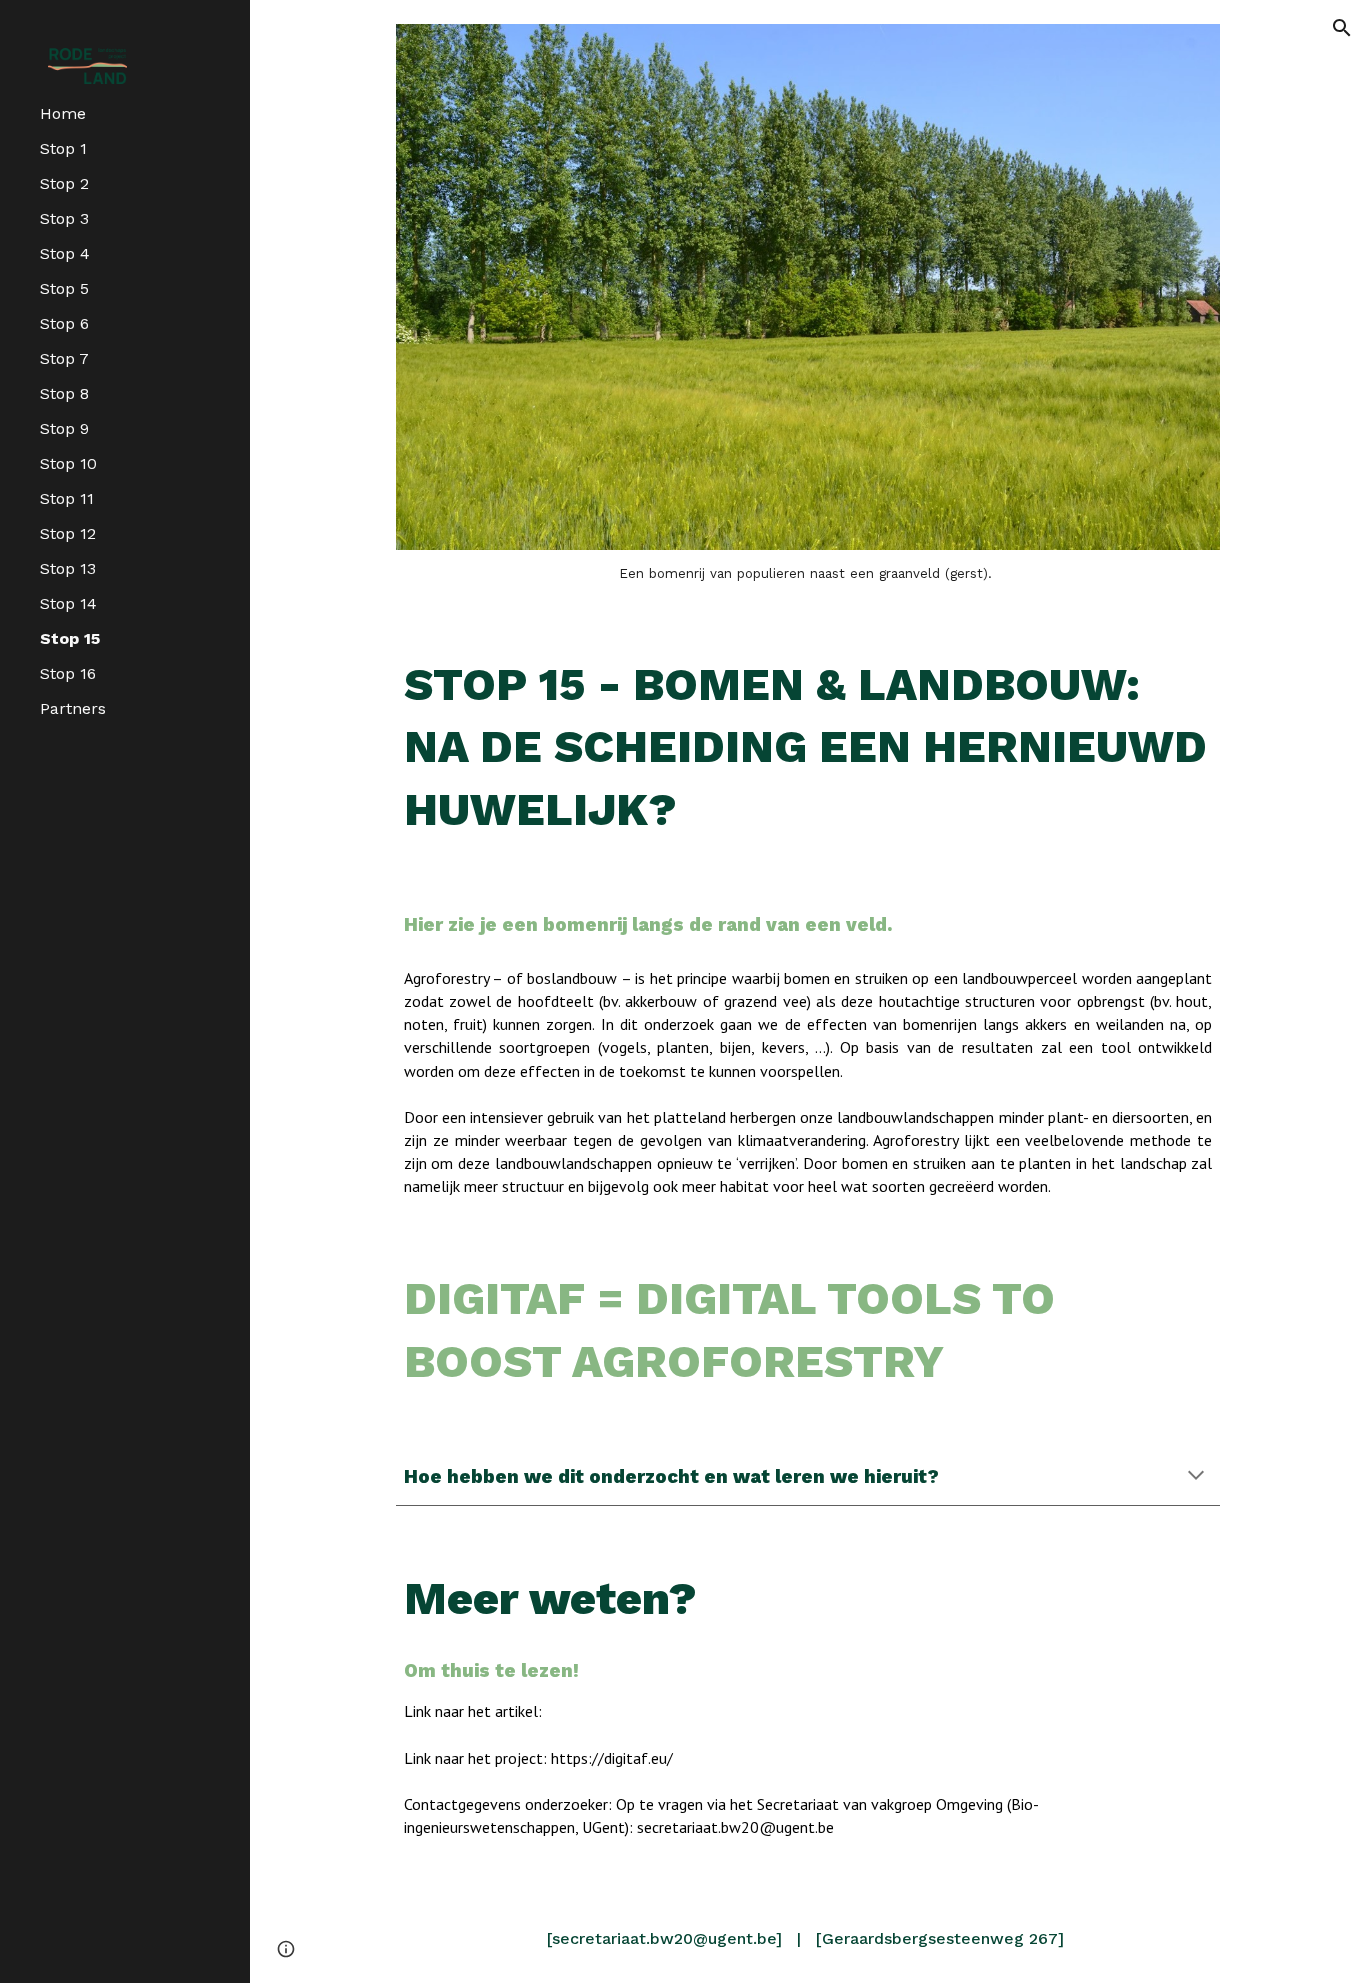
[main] (808, 574)
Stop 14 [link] (68, 603)
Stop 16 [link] (68, 673)
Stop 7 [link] (64, 358)
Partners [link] (73, 708)
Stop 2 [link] (64, 183)
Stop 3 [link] (64, 218)
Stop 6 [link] (64, 323)
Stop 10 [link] (68, 463)
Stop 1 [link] (63, 148)
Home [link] (63, 113)
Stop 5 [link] (64, 288)
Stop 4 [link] (65, 253)
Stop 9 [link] (64, 428)
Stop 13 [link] (68, 568)
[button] (1342, 28)
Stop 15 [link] (70, 638)
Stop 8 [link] (64, 393)
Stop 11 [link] (67, 498)
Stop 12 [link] (68, 533)
